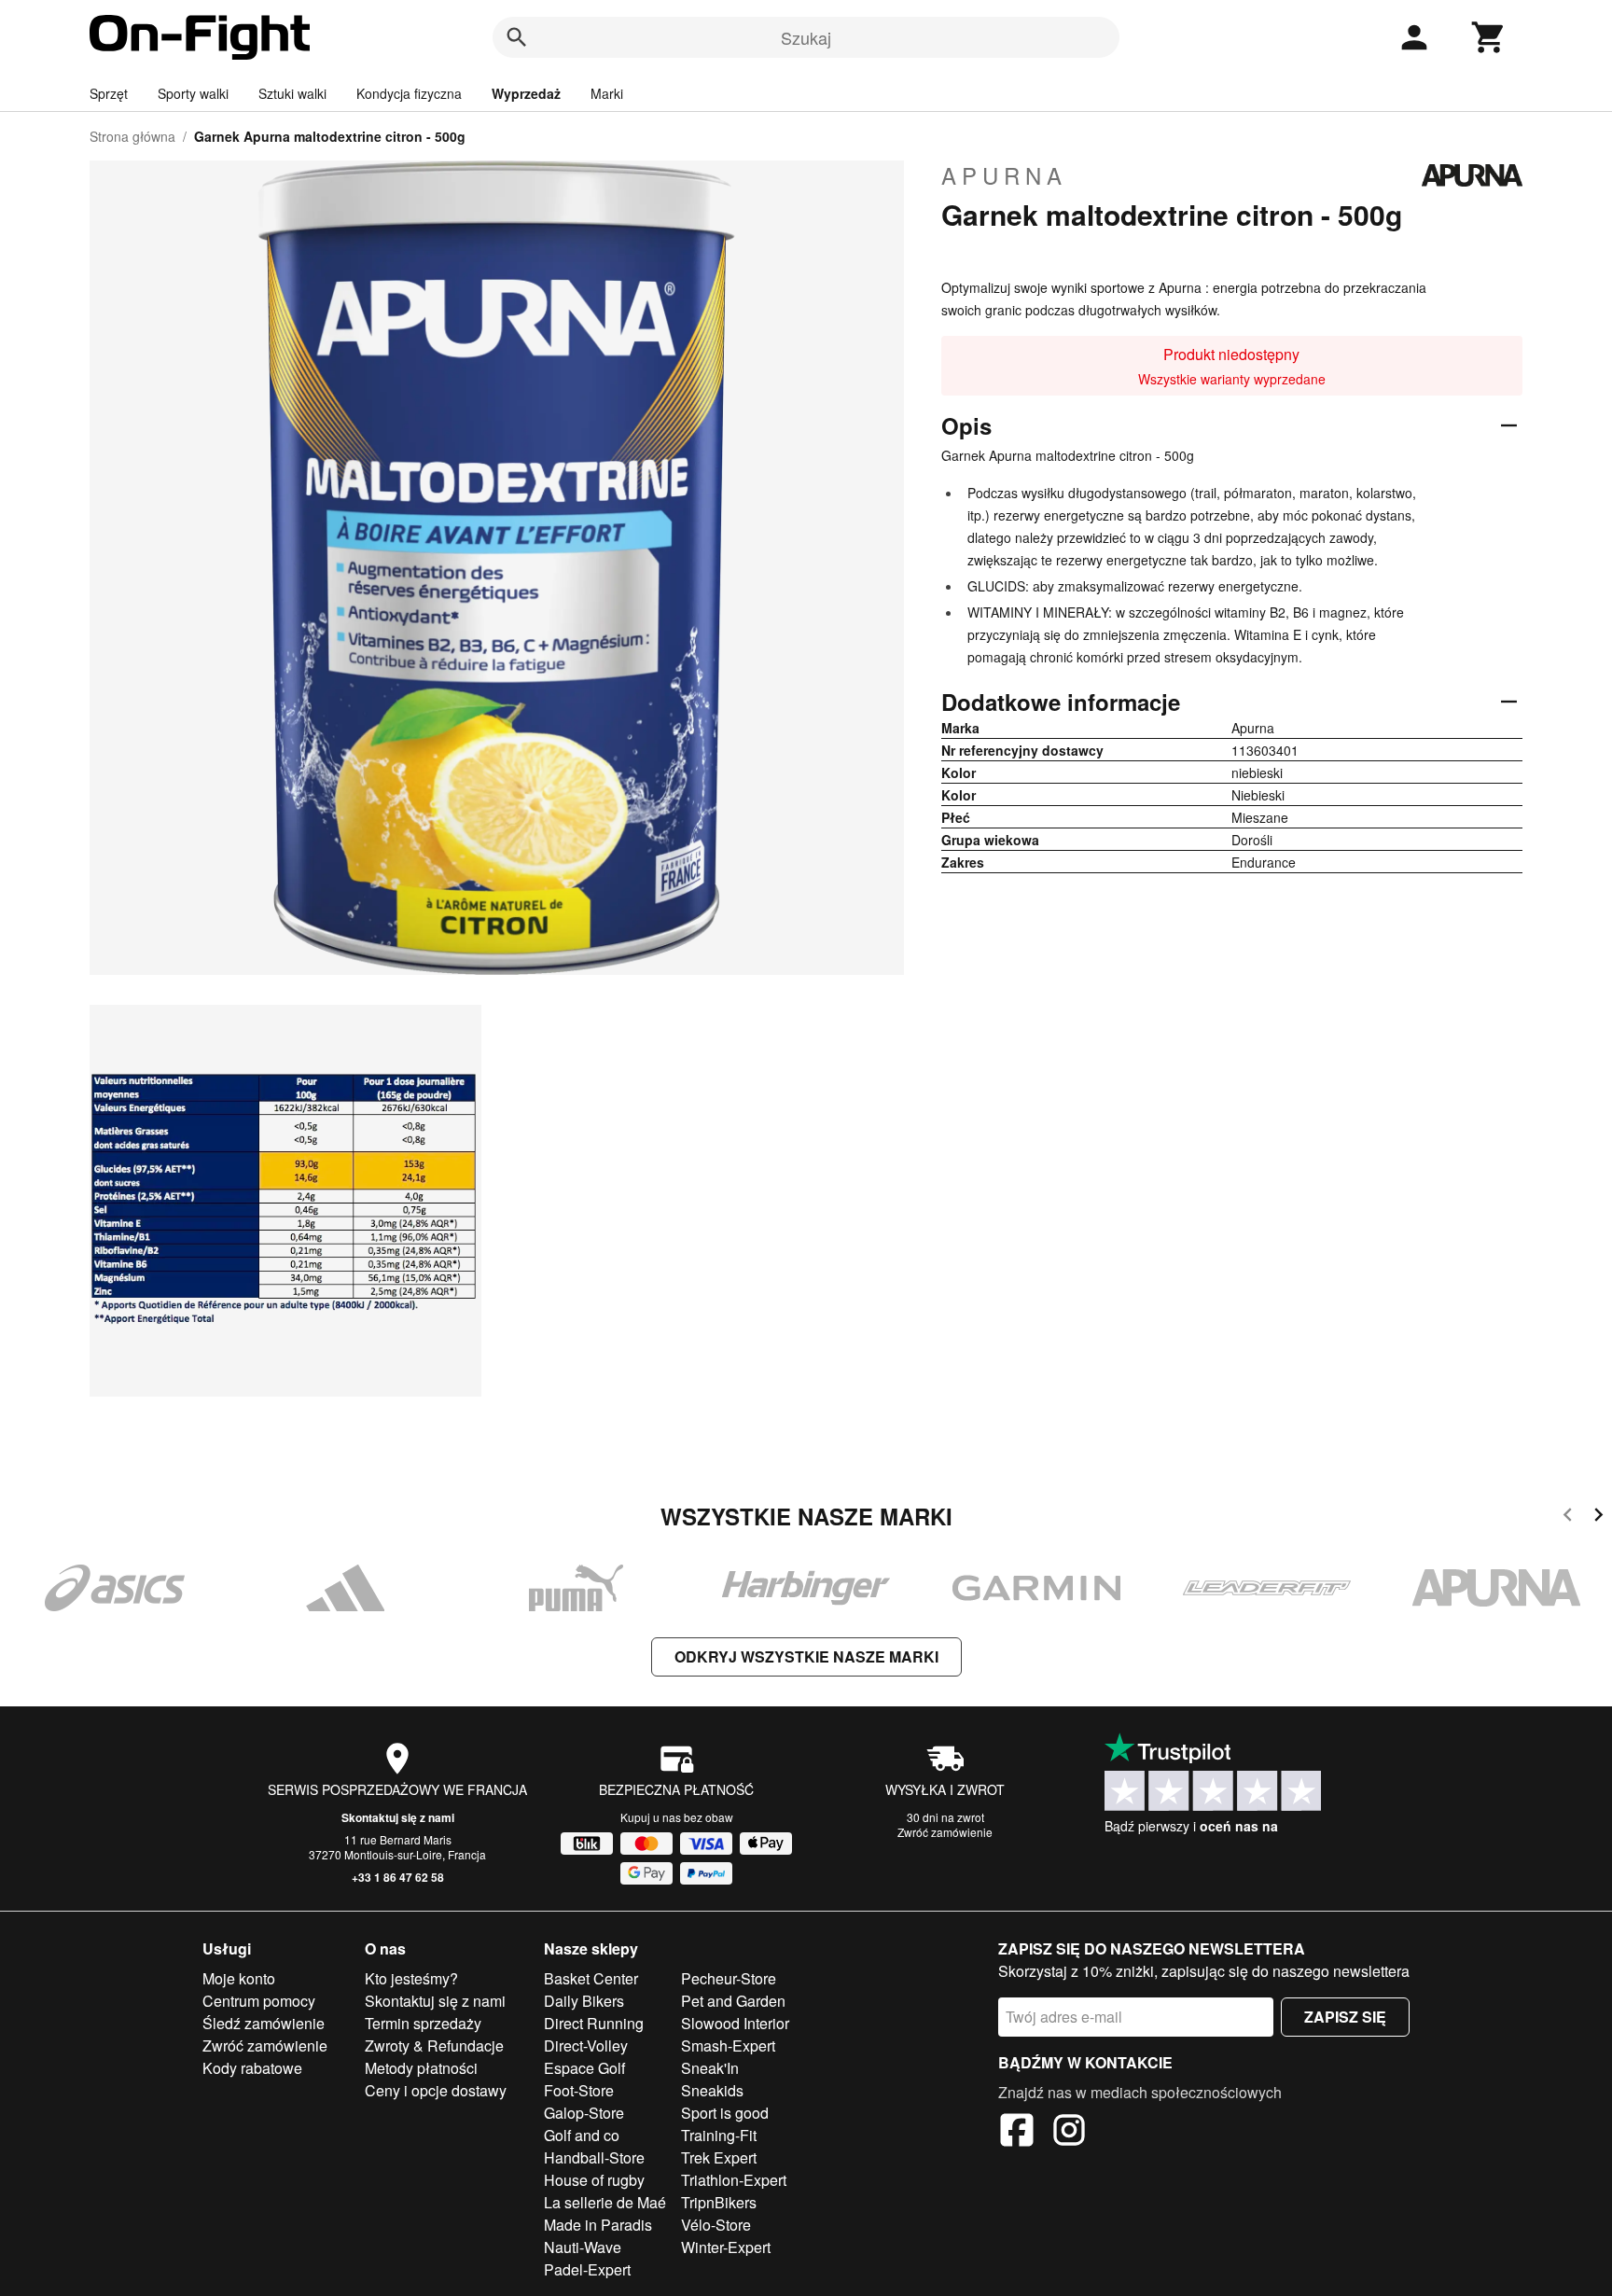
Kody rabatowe (252, 2068)
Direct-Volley (586, 2046)
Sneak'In (710, 2068)
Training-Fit (719, 2135)
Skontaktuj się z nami (398, 1817)
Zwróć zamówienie (945, 1832)
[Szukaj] (517, 37)
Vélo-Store (716, 2225)
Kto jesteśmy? (411, 1978)
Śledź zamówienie (264, 2023)
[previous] (1568, 1517)
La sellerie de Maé (605, 2202)
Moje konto (239, 1978)
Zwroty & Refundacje (434, 2046)
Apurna (1004, 175)
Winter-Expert (726, 2247)
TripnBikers (719, 2202)
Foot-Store (579, 2090)
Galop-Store (584, 2113)
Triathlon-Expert (734, 2180)
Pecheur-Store (729, 1978)
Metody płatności (421, 2068)
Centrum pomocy (259, 2001)
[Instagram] (1069, 2133)
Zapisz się (1345, 2017)
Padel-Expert (587, 2269)
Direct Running (594, 2023)
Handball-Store (594, 2157)
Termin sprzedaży (423, 2023)
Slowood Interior (735, 2023)
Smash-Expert (728, 2046)
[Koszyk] (1489, 37)
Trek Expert (719, 2157)
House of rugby (594, 2180)
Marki (607, 93)
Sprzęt (109, 93)
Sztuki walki (292, 93)
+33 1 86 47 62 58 (398, 1877)
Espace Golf (584, 2068)
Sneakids (712, 2090)
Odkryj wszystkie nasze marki (806, 1656)
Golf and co (582, 2135)
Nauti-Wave (583, 2247)
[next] (1598, 1517)
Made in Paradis (598, 2225)
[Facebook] (1017, 2133)
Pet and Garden (733, 2001)
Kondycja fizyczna (409, 93)
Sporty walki (193, 93)
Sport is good (725, 2113)
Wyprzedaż (526, 93)
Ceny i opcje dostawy (436, 2090)
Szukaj (806, 37)
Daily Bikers (584, 2001)
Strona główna (132, 136)
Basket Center (591, 1978)
